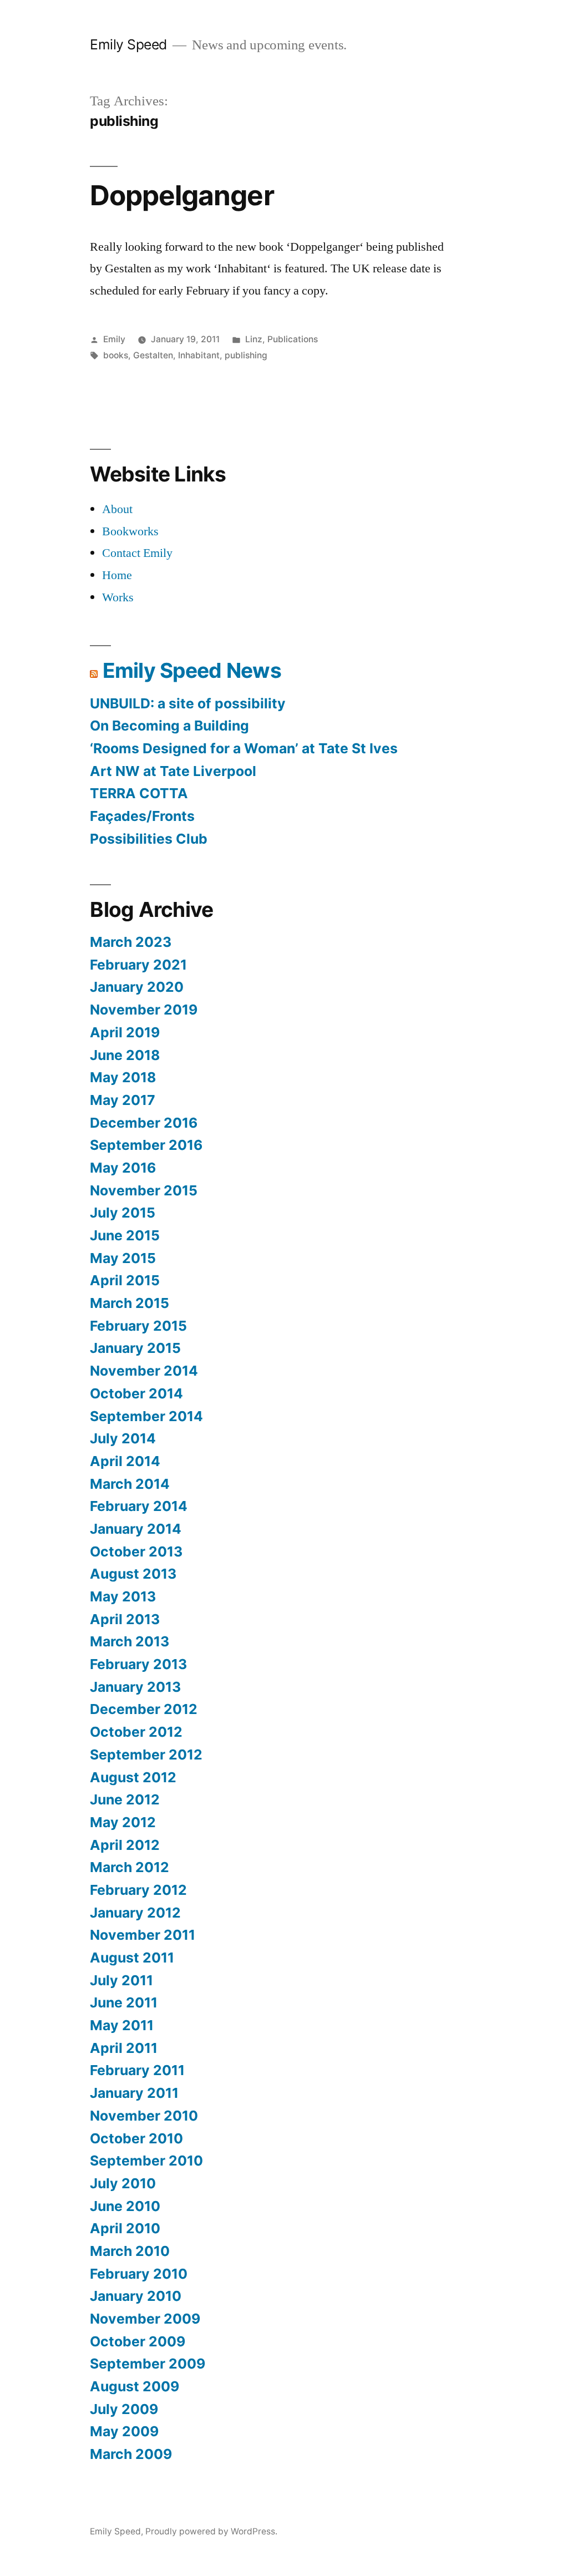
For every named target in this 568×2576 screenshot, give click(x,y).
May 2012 (123, 1822)
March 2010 (130, 2251)
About (117, 509)
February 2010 (139, 2274)
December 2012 (144, 1709)
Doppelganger (182, 195)
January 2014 (136, 1529)
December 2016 (144, 1123)
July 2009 (124, 2409)
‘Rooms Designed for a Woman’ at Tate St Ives (244, 748)
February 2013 (138, 1664)
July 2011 (121, 1980)
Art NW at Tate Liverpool (173, 771)
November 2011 (143, 1935)
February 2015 (138, 1326)
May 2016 (123, 1168)
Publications (293, 339)
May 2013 (123, 1596)
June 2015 (125, 1235)
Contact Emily (137, 553)
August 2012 (133, 1777)
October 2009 (138, 2341)
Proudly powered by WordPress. (211, 2531)
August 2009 (135, 2386)
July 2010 (123, 2183)
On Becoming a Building (169, 726)
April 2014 (125, 1461)
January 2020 (137, 987)
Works (118, 597)
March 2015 (130, 1303)
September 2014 (146, 1416)
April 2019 (125, 1032)
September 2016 (146, 1145)
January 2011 (134, 2093)
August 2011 (132, 1958)
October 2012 (136, 1732)
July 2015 (123, 1213)
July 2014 (123, 1438)
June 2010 (125, 2206)
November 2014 (144, 1371)
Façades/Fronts (142, 816)
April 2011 (124, 2048)
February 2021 (138, 965)
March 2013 (130, 1641)
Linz (254, 339)
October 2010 (136, 2138)
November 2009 (145, 2319)
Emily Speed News (192, 670)
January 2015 (135, 1348)
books (116, 355)
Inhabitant (199, 355)
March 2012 (130, 1867)
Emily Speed (128, 44)
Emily (114, 339)
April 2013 (125, 1619)
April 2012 (125, 1845)
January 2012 (135, 1913)
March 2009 (131, 2454)
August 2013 (133, 1574)
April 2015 (125, 1280)
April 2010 (125, 2228)
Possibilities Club (149, 839)
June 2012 (125, 1799)
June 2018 (125, 1055)
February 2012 (138, 1890)
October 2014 (136, 1393)
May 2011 (122, 2025)
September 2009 (148, 2364)
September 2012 (146, 1754)
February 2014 (139, 1506)
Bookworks (130, 531)
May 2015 (123, 1258)
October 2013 (136, 1551)
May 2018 (123, 1077)
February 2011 (137, 2070)
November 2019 (144, 1010)
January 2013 (135, 1687)
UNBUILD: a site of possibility (188, 703)
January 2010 (136, 2296)
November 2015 (144, 1190)
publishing (246, 355)
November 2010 (144, 2116)
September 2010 (146, 2161)
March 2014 (130, 1484)
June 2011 (124, 2002)
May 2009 (124, 2431)
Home (117, 575)
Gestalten (153, 355)
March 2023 (131, 942)
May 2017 (123, 1100)
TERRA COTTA (139, 793)
